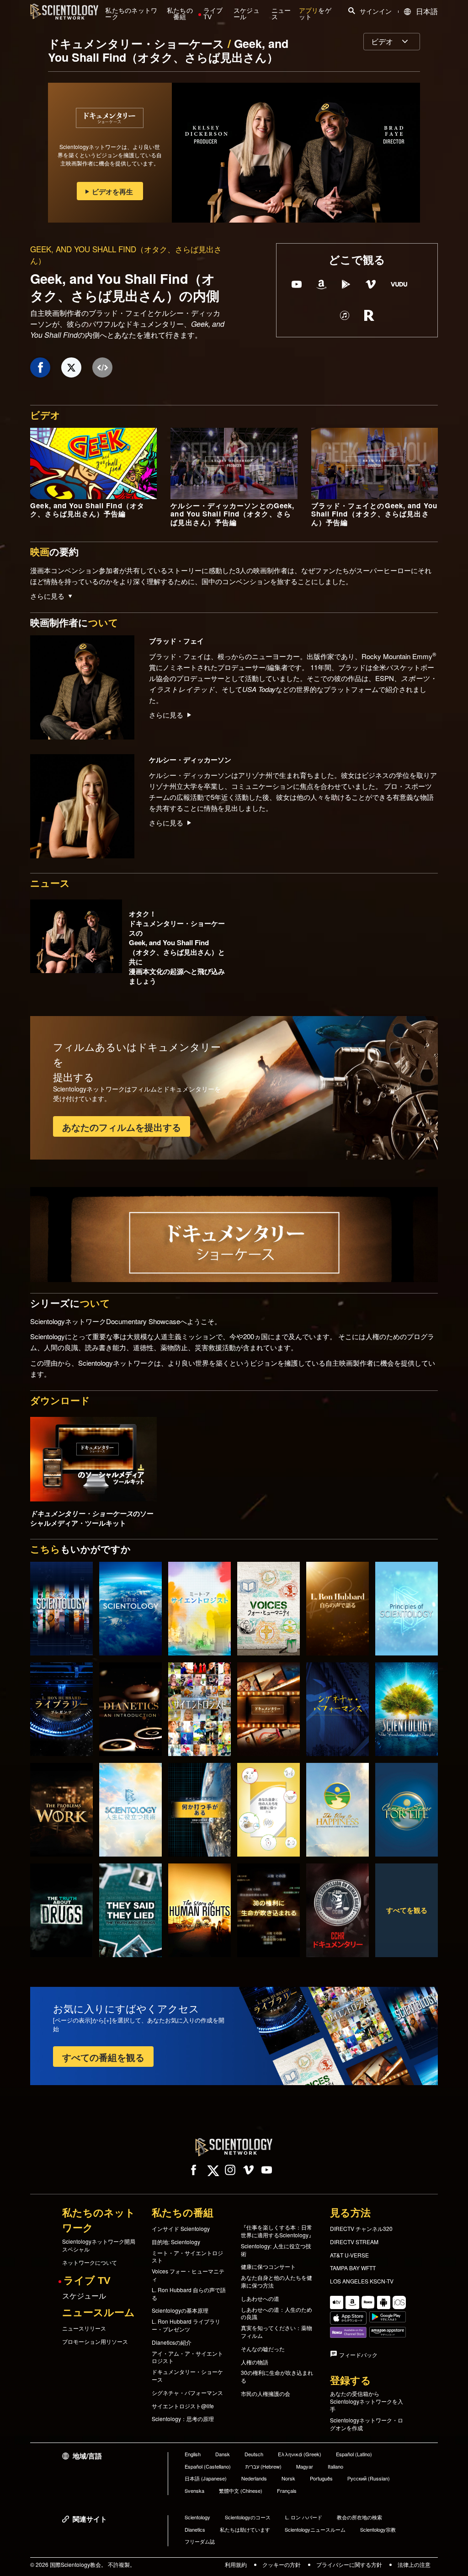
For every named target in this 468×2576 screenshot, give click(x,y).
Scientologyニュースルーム (315, 2529)
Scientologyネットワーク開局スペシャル (99, 2245)
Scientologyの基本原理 (180, 2310)
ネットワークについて (90, 2262)
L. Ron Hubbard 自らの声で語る (189, 2294)
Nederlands (254, 2478)
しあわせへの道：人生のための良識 (277, 2313)
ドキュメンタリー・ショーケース (138, 43)
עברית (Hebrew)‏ (263, 2466)
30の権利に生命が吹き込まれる (277, 2376)
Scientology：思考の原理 (183, 2419)
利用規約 (236, 2564)
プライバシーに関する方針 (349, 2564)
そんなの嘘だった (263, 2349)
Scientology (197, 2517)
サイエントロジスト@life (183, 2406)
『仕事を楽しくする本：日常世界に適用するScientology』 (277, 2231)
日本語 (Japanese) (206, 2478)
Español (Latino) (354, 2454)
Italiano (335, 2466)
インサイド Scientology (181, 2229)
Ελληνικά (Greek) (300, 2454)
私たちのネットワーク (131, 14)
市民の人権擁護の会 (266, 2394)
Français (287, 2491)
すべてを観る (407, 1910)
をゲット (315, 14)
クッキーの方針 (282, 2564)
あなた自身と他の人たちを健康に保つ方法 (277, 2281)
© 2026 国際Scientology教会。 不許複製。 (83, 2564)
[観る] (407, 1609)
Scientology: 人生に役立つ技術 (276, 2250)
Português (321, 2478)
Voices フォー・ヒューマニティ (188, 2275)
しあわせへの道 (260, 2299)
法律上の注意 (414, 2564)
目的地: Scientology (176, 2242)
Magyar (305, 2466)
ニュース (281, 14)
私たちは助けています (245, 2529)
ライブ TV (213, 14)
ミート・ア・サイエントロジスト (187, 2257)
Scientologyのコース (248, 2517)
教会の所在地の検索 (359, 2517)
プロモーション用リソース (95, 2342)
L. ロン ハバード (304, 2517)
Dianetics (195, 2529)
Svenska (194, 2491)
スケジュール (247, 14)
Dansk (223, 2454)
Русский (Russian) (369, 2478)
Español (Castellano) (208, 2466)
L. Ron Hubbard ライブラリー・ (186, 2325)
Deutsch (254, 2454)
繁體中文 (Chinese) (241, 2491)
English (193, 2454)
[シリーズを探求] (61, 1609)
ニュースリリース (84, 2328)
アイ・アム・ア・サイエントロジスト (187, 2357)
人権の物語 (255, 2362)
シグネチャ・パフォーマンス (187, 2393)
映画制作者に (74, 622)
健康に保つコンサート (268, 2267)
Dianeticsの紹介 (172, 2342)
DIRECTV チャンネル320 (361, 2229)
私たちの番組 (180, 14)
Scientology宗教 (378, 2529)
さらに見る (166, 715)
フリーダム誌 (200, 2541)
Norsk (288, 2478)
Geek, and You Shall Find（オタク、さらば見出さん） (168, 50)
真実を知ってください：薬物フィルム (277, 2332)
